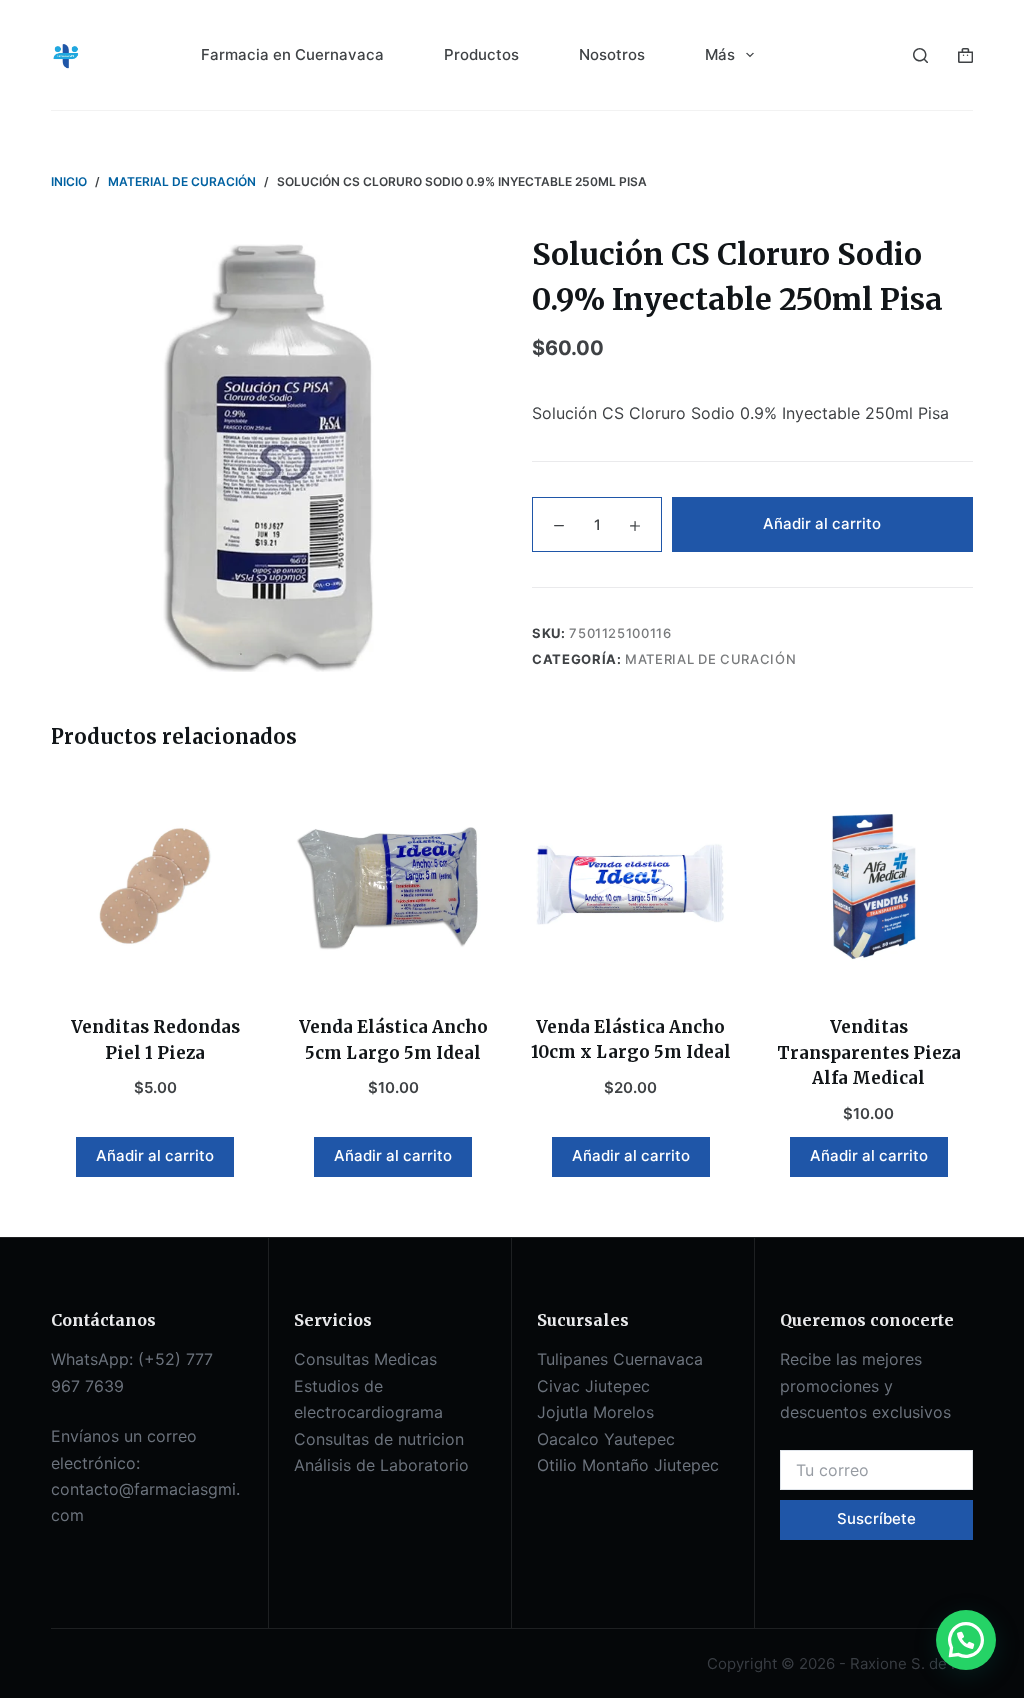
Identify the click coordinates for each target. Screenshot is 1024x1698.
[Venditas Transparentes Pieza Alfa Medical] (869, 886)
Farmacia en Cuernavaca (292, 54)
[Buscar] (920, 55)
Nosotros (612, 54)
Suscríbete (876, 1518)
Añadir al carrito (822, 523)
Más (720, 54)
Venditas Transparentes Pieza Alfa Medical (869, 1052)
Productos (481, 54)
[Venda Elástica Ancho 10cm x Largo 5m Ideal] (631, 885)
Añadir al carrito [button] (155, 1155)
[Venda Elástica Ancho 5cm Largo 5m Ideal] (393, 886)
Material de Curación (710, 659)
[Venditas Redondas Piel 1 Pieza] (155, 886)
